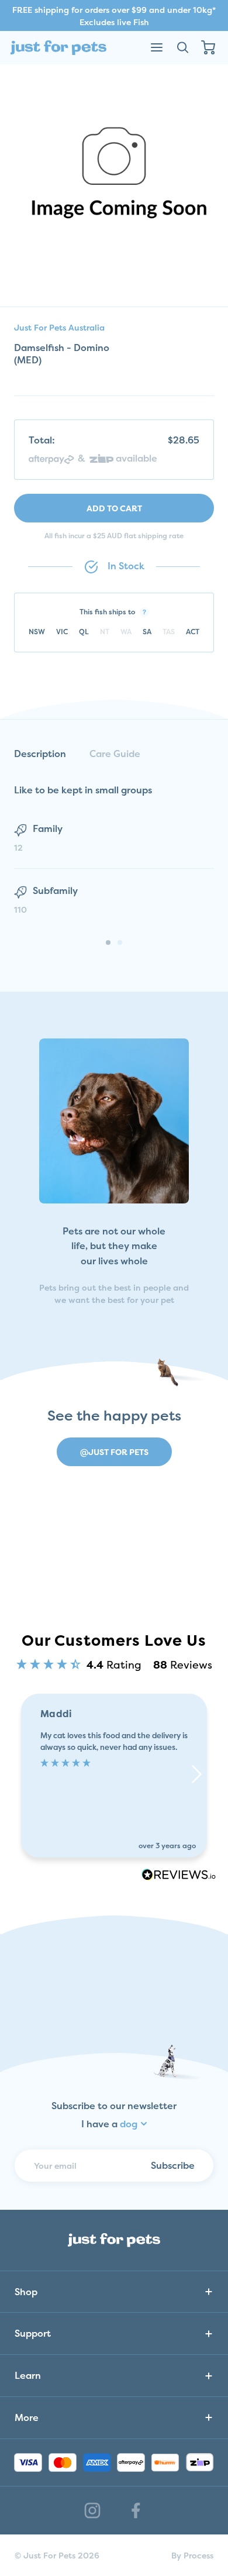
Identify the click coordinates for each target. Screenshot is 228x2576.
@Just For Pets (114, 1452)
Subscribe (173, 2165)
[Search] (182, 47)
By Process (192, 2555)
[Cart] (208, 47)
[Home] (58, 48)
